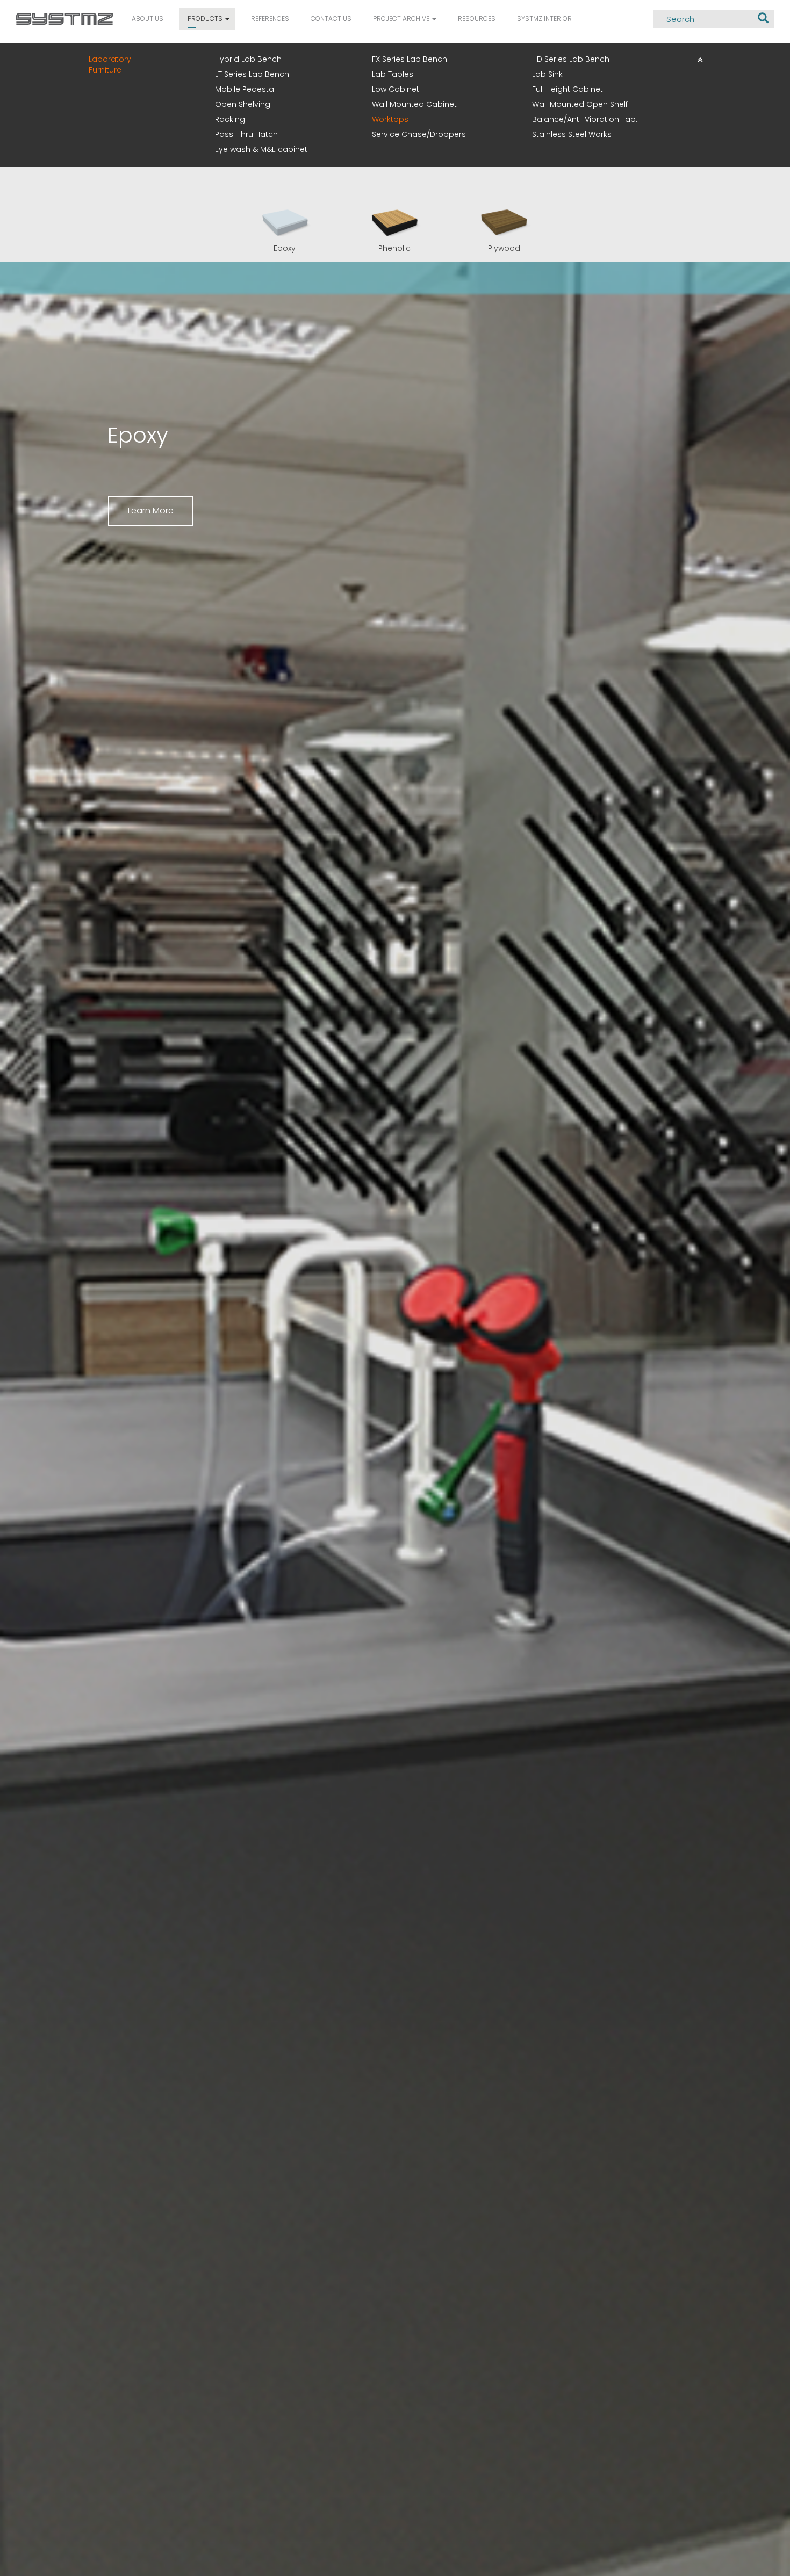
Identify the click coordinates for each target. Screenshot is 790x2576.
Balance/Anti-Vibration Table (587, 119)
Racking (230, 119)
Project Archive (402, 19)
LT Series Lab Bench (252, 74)
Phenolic (394, 248)
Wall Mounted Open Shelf (580, 104)
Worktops (390, 119)
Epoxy (285, 248)
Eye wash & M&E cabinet (261, 149)
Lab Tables (393, 74)
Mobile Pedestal (245, 89)
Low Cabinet (396, 89)
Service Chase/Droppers (419, 134)
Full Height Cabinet (568, 89)
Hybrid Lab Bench (248, 59)
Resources (477, 19)
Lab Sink (547, 74)
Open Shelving (243, 104)
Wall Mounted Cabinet (414, 104)
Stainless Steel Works (572, 134)
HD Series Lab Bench (571, 59)
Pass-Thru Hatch (246, 134)
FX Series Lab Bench (410, 59)
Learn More (151, 511)
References (270, 19)
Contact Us (331, 19)
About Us (148, 19)
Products (206, 19)
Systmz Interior (544, 19)
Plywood (504, 248)
